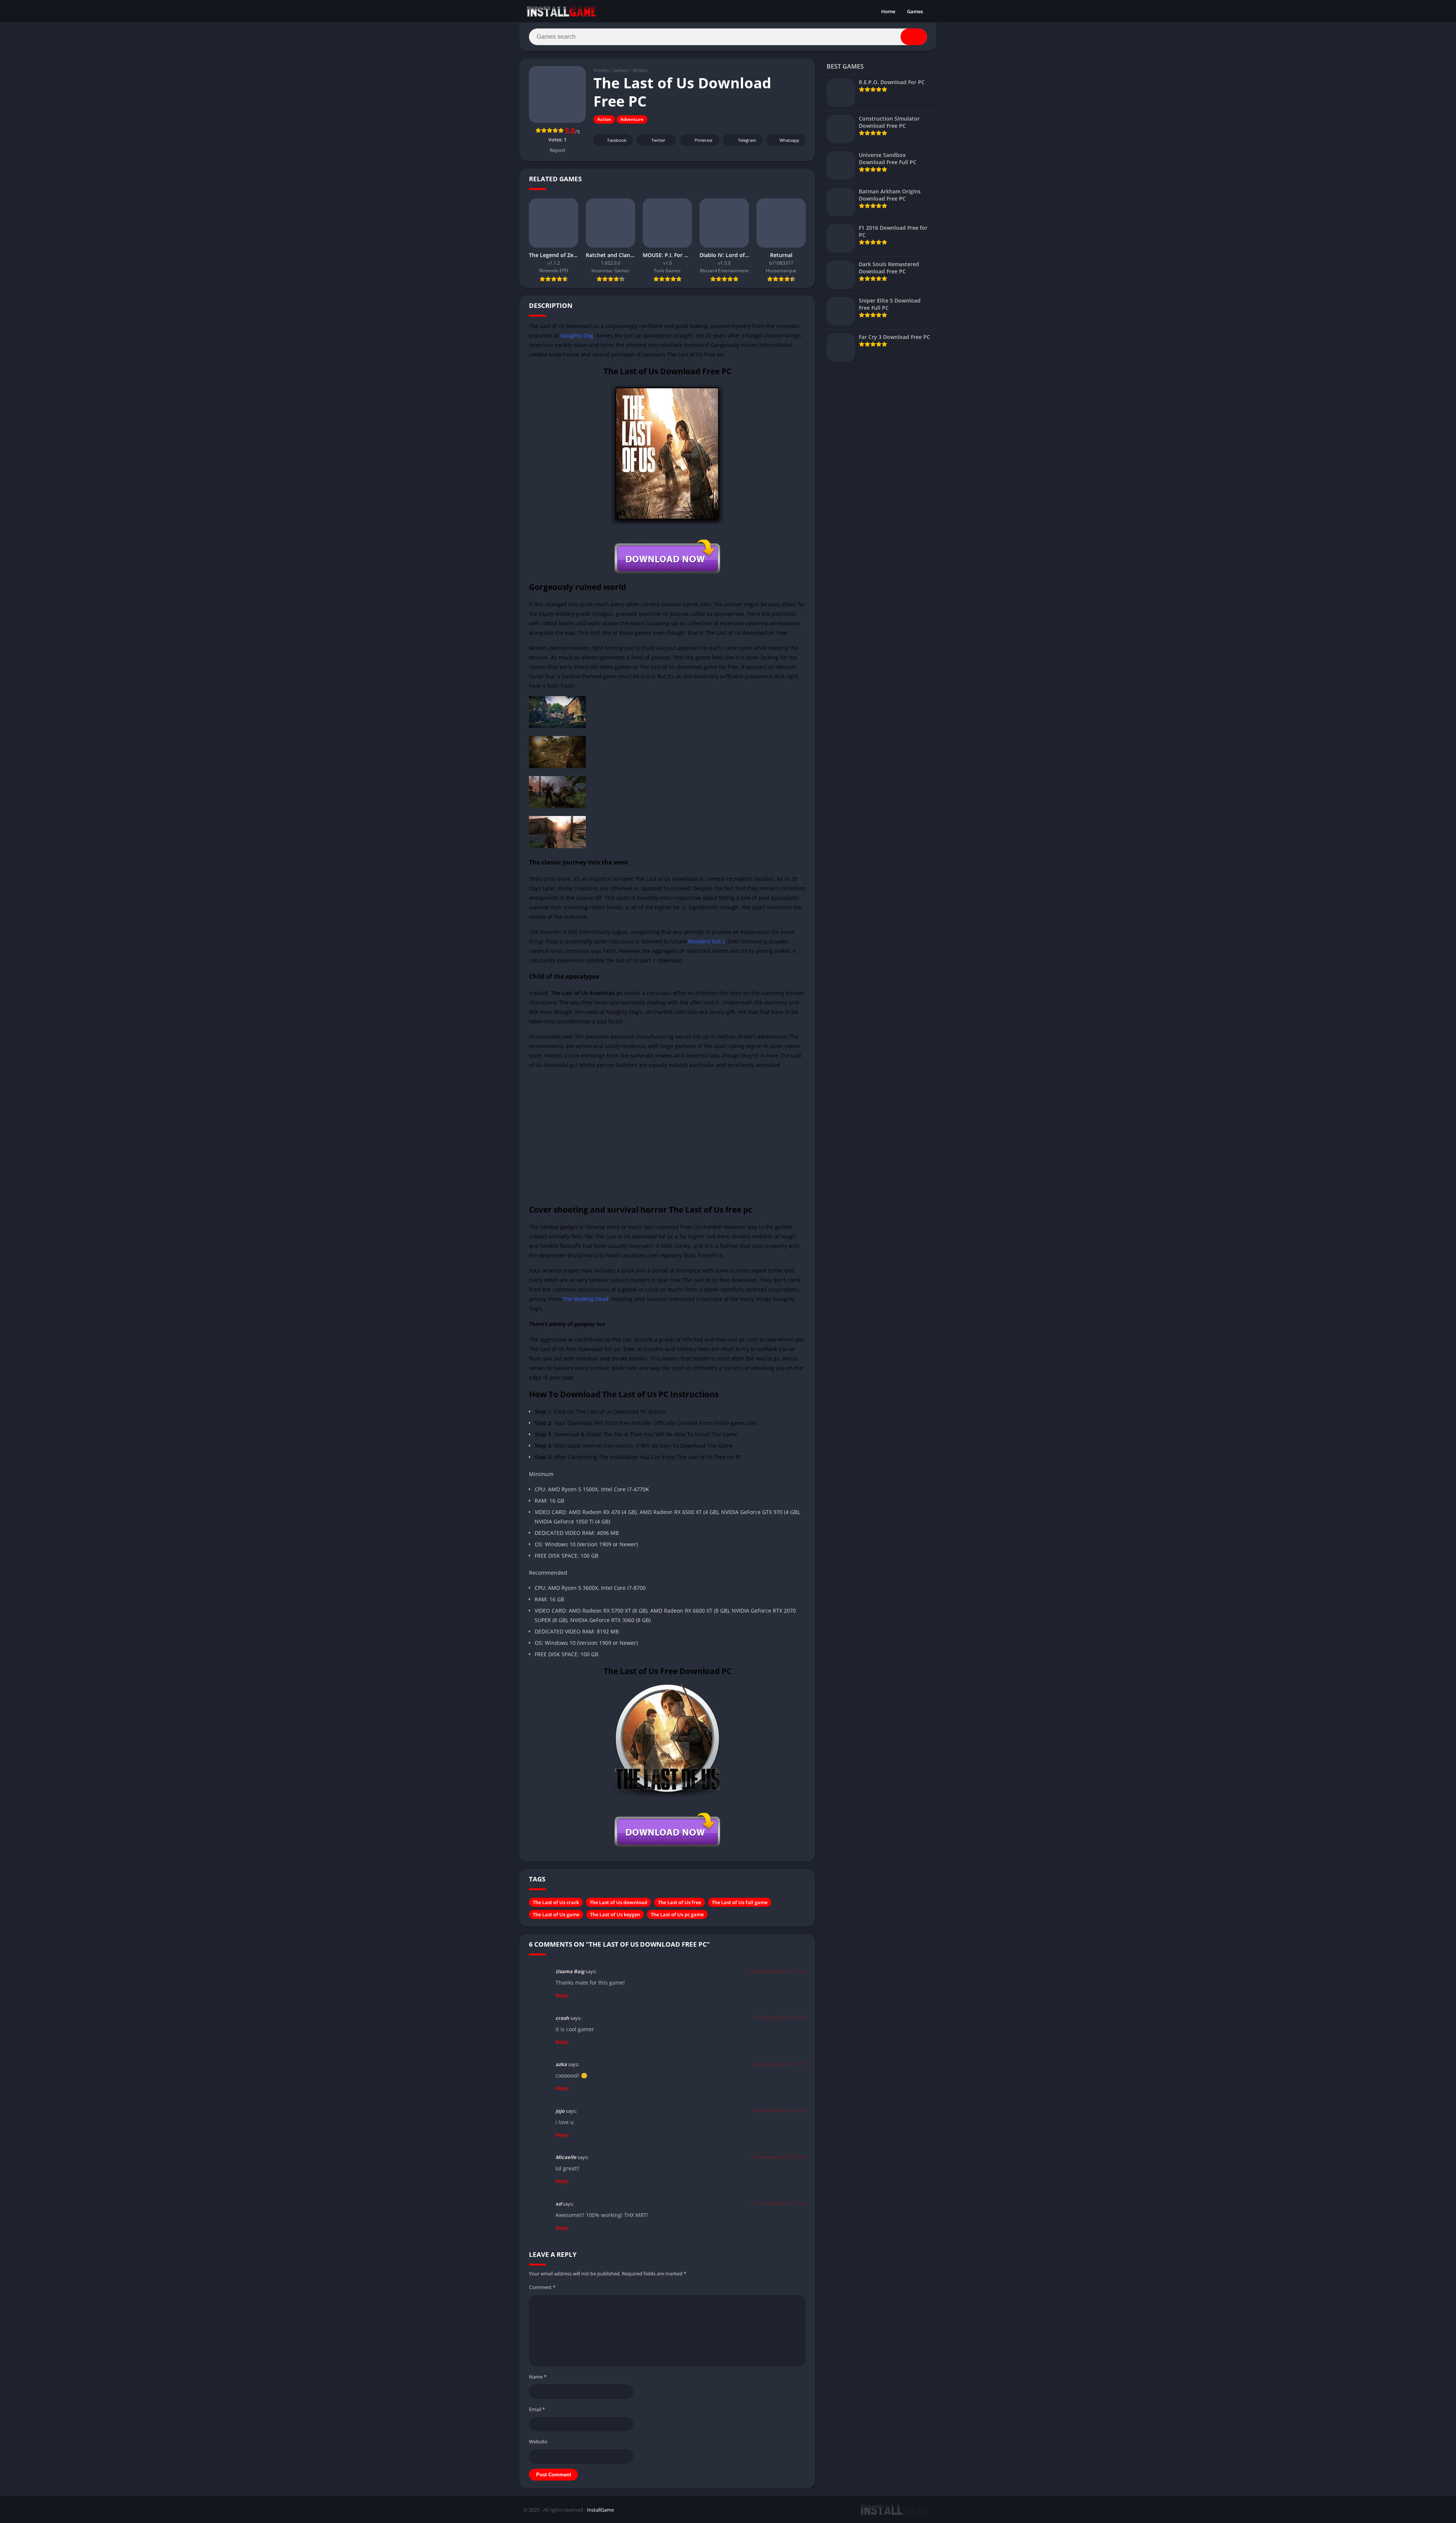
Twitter (658, 140)
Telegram (747, 140)
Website (538, 2441)
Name (538, 2377)
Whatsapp (789, 140)
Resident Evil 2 (707, 941)
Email (537, 2409)
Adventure (632, 119)
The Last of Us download (618, 1902)
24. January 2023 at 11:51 (779, 2064)
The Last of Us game (556, 1914)
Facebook (617, 140)
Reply (562, 1995)
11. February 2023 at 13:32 (777, 2203)
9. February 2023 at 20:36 (779, 2157)
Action (640, 70)
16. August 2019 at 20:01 (780, 2017)
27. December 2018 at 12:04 (776, 1971)
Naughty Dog (577, 335)
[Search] (914, 37)
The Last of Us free (679, 1902)
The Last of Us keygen (615, 1914)
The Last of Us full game (740, 1902)
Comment (542, 2287)
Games (915, 11)
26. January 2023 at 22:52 (779, 2110)
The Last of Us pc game (677, 1914)
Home (888, 11)
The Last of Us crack (556, 1902)
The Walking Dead (586, 1299)
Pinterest (704, 140)
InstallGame (600, 2510)
